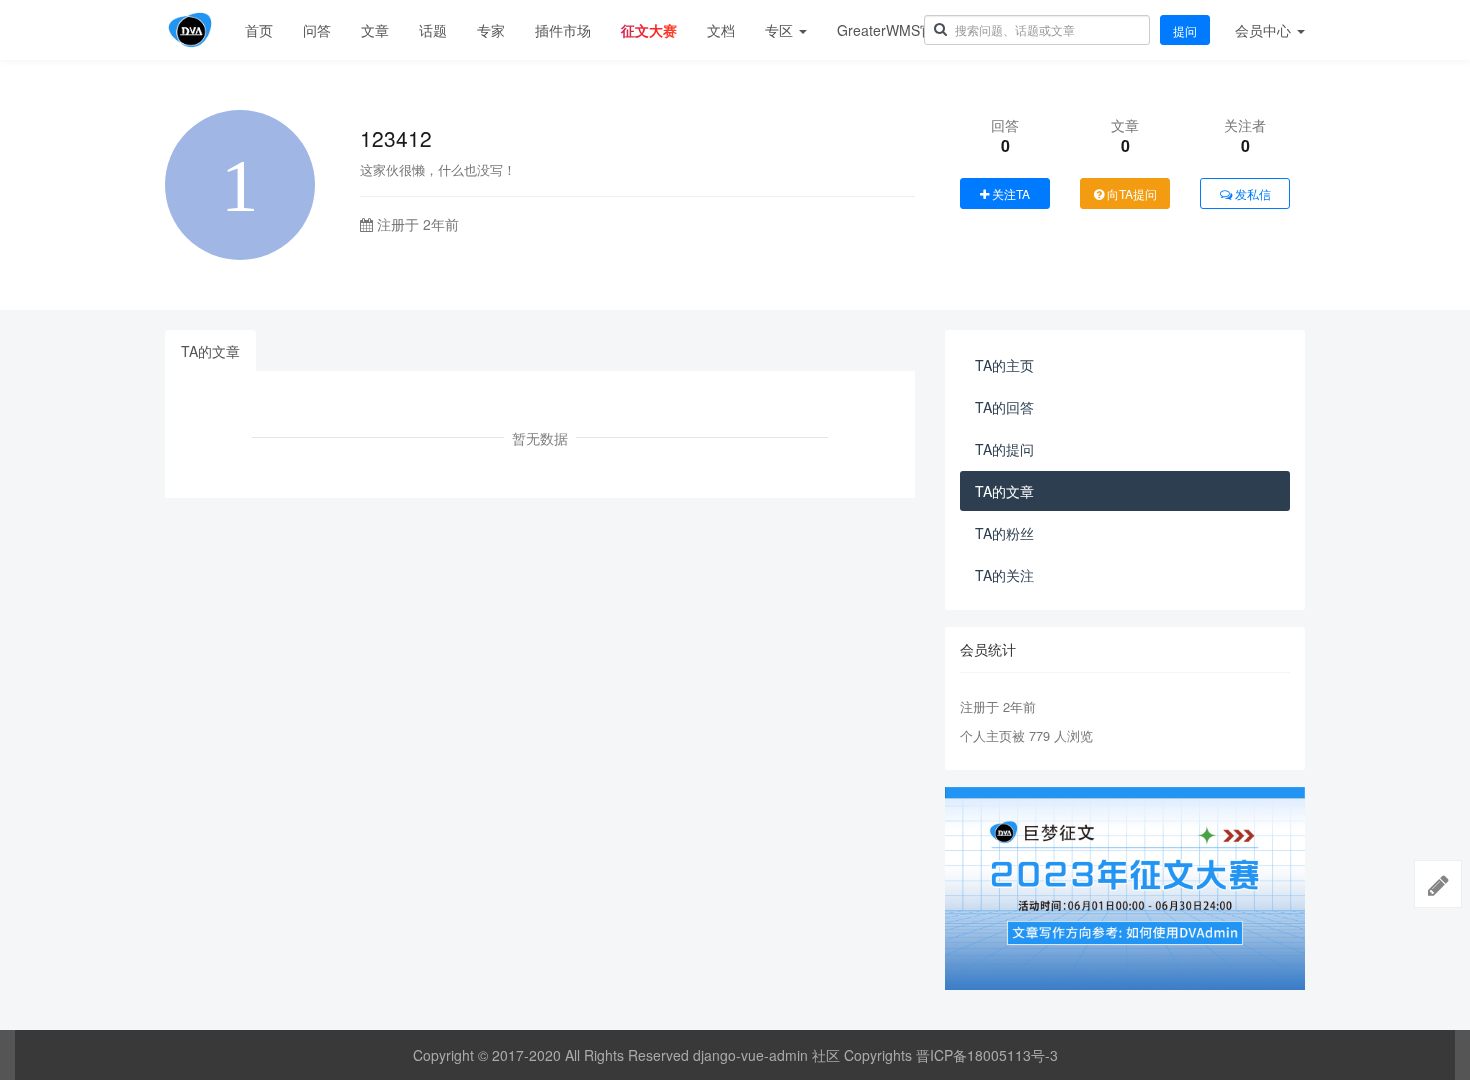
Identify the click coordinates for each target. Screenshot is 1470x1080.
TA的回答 (1004, 407)
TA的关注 (1004, 575)
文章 (375, 30)
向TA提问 (1130, 193)
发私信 (1251, 193)
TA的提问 (1004, 449)
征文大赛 (649, 30)
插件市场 (563, 30)
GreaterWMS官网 (892, 30)
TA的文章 (210, 351)
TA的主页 (1004, 365)
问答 (317, 30)
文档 (721, 30)
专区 (781, 30)
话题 (433, 30)
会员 (1263, 30)
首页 (259, 30)
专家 (491, 30)
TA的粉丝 (1004, 533)
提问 (1185, 30)
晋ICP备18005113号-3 (987, 1055)
